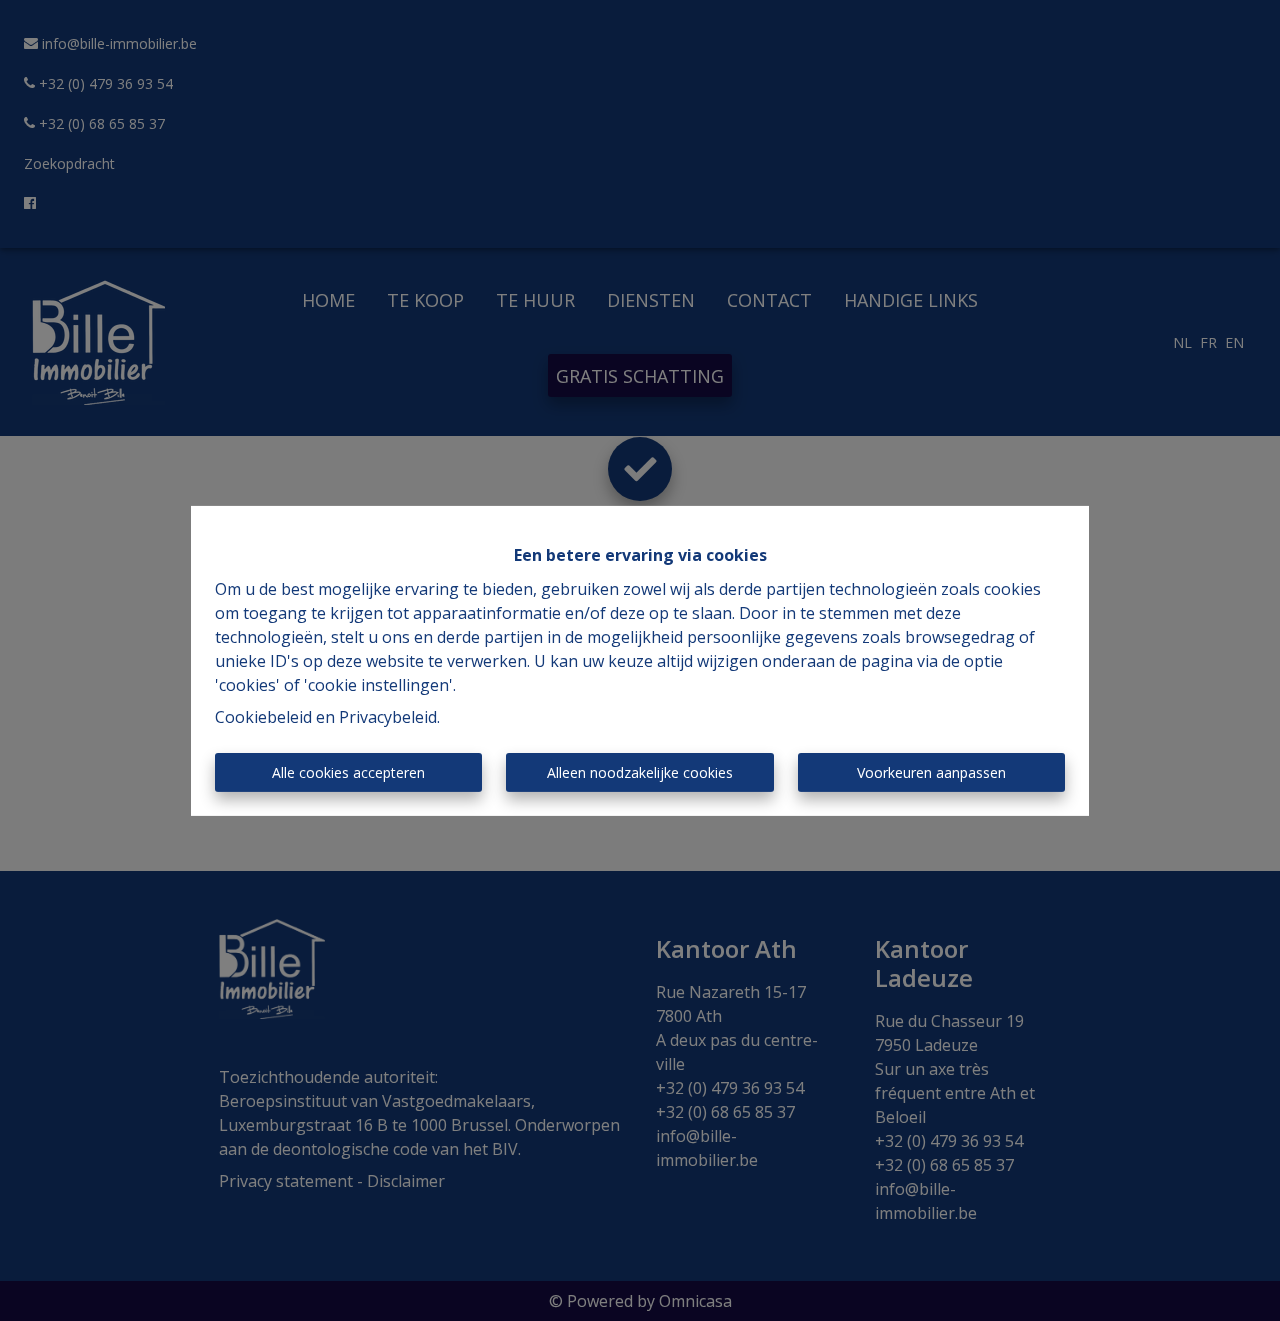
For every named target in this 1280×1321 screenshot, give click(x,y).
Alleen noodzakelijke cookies (640, 772)
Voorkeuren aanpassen (931, 772)
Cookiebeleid (263, 717)
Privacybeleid (388, 717)
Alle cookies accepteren (348, 772)
